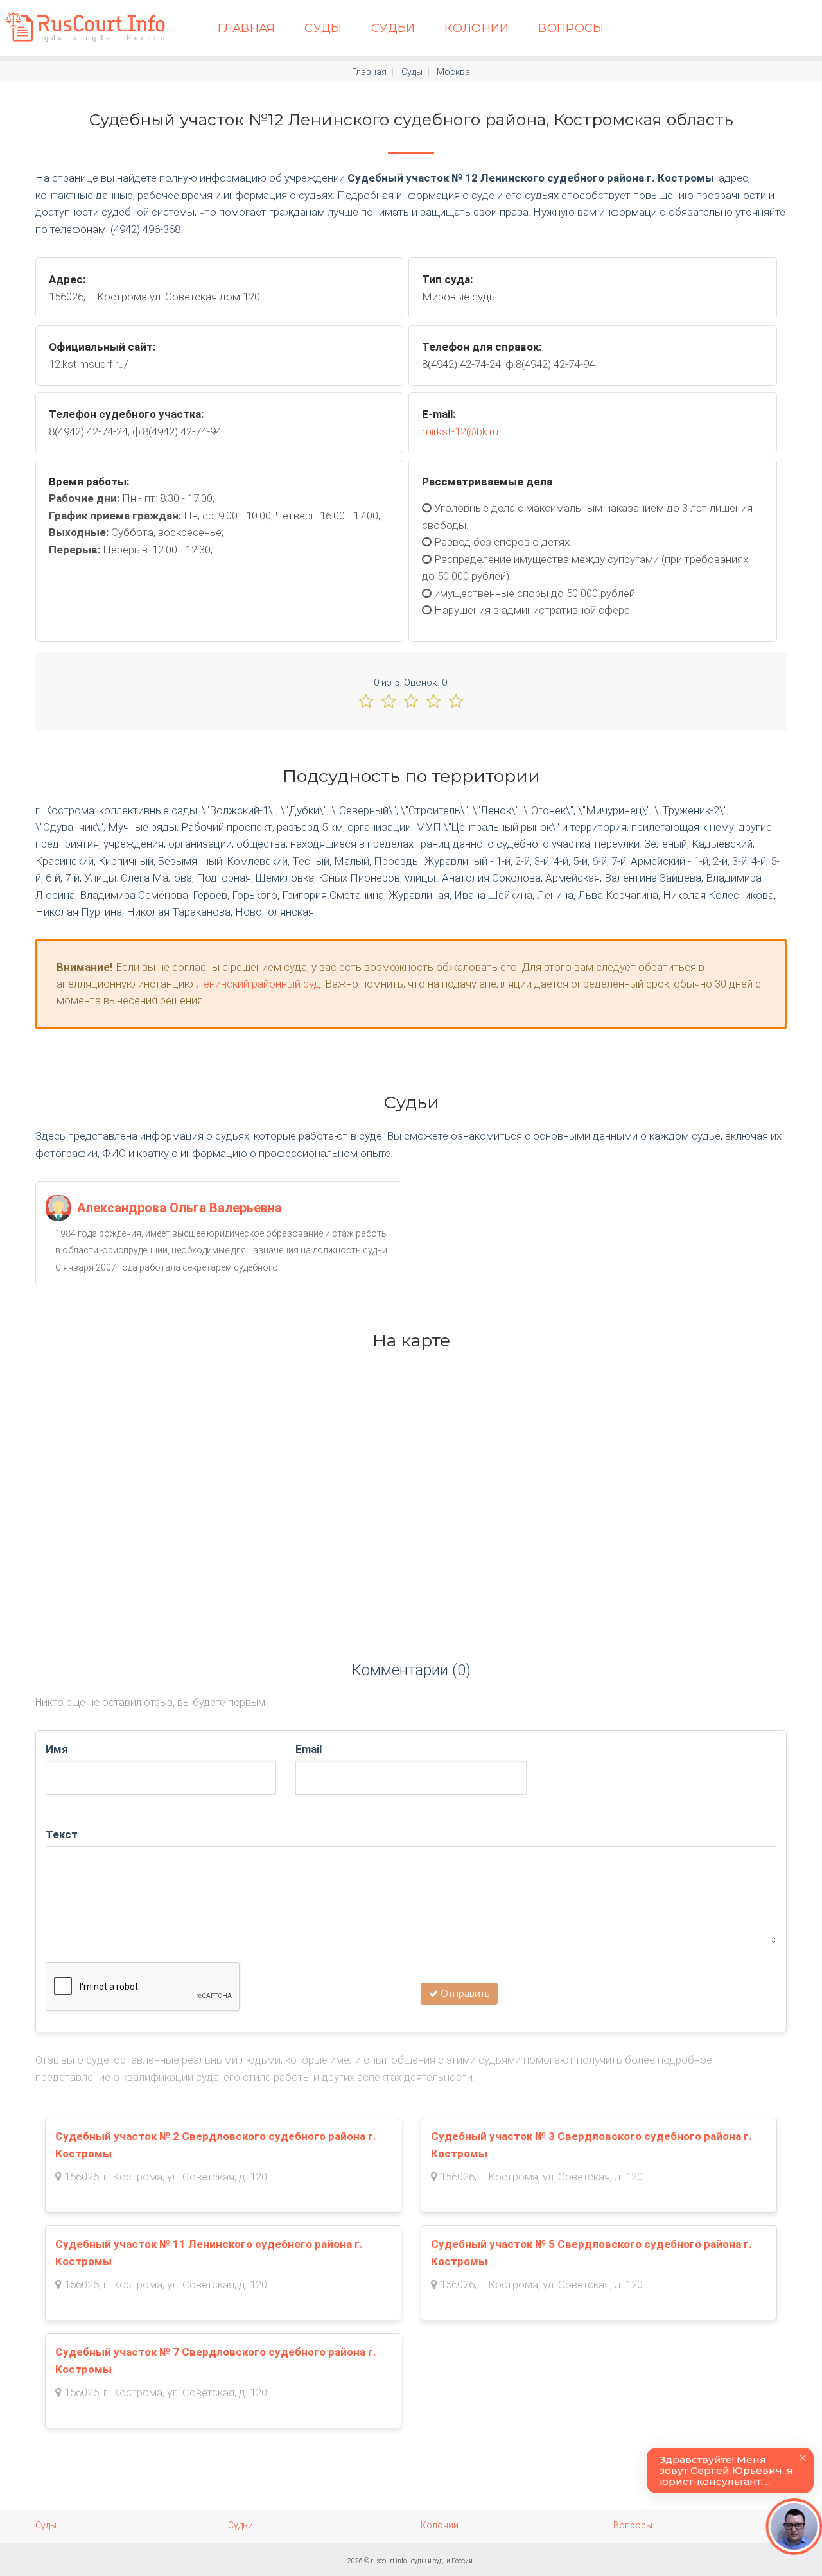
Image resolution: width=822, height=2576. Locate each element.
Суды (323, 28)
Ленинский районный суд (258, 984)
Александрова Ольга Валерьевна (179, 1208)
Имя (57, 1749)
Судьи (393, 28)
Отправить (464, 1994)
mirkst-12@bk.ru (460, 431)
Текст (62, 1834)
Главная (247, 28)
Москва (453, 72)
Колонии (477, 28)
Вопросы (571, 28)
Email (309, 1749)
